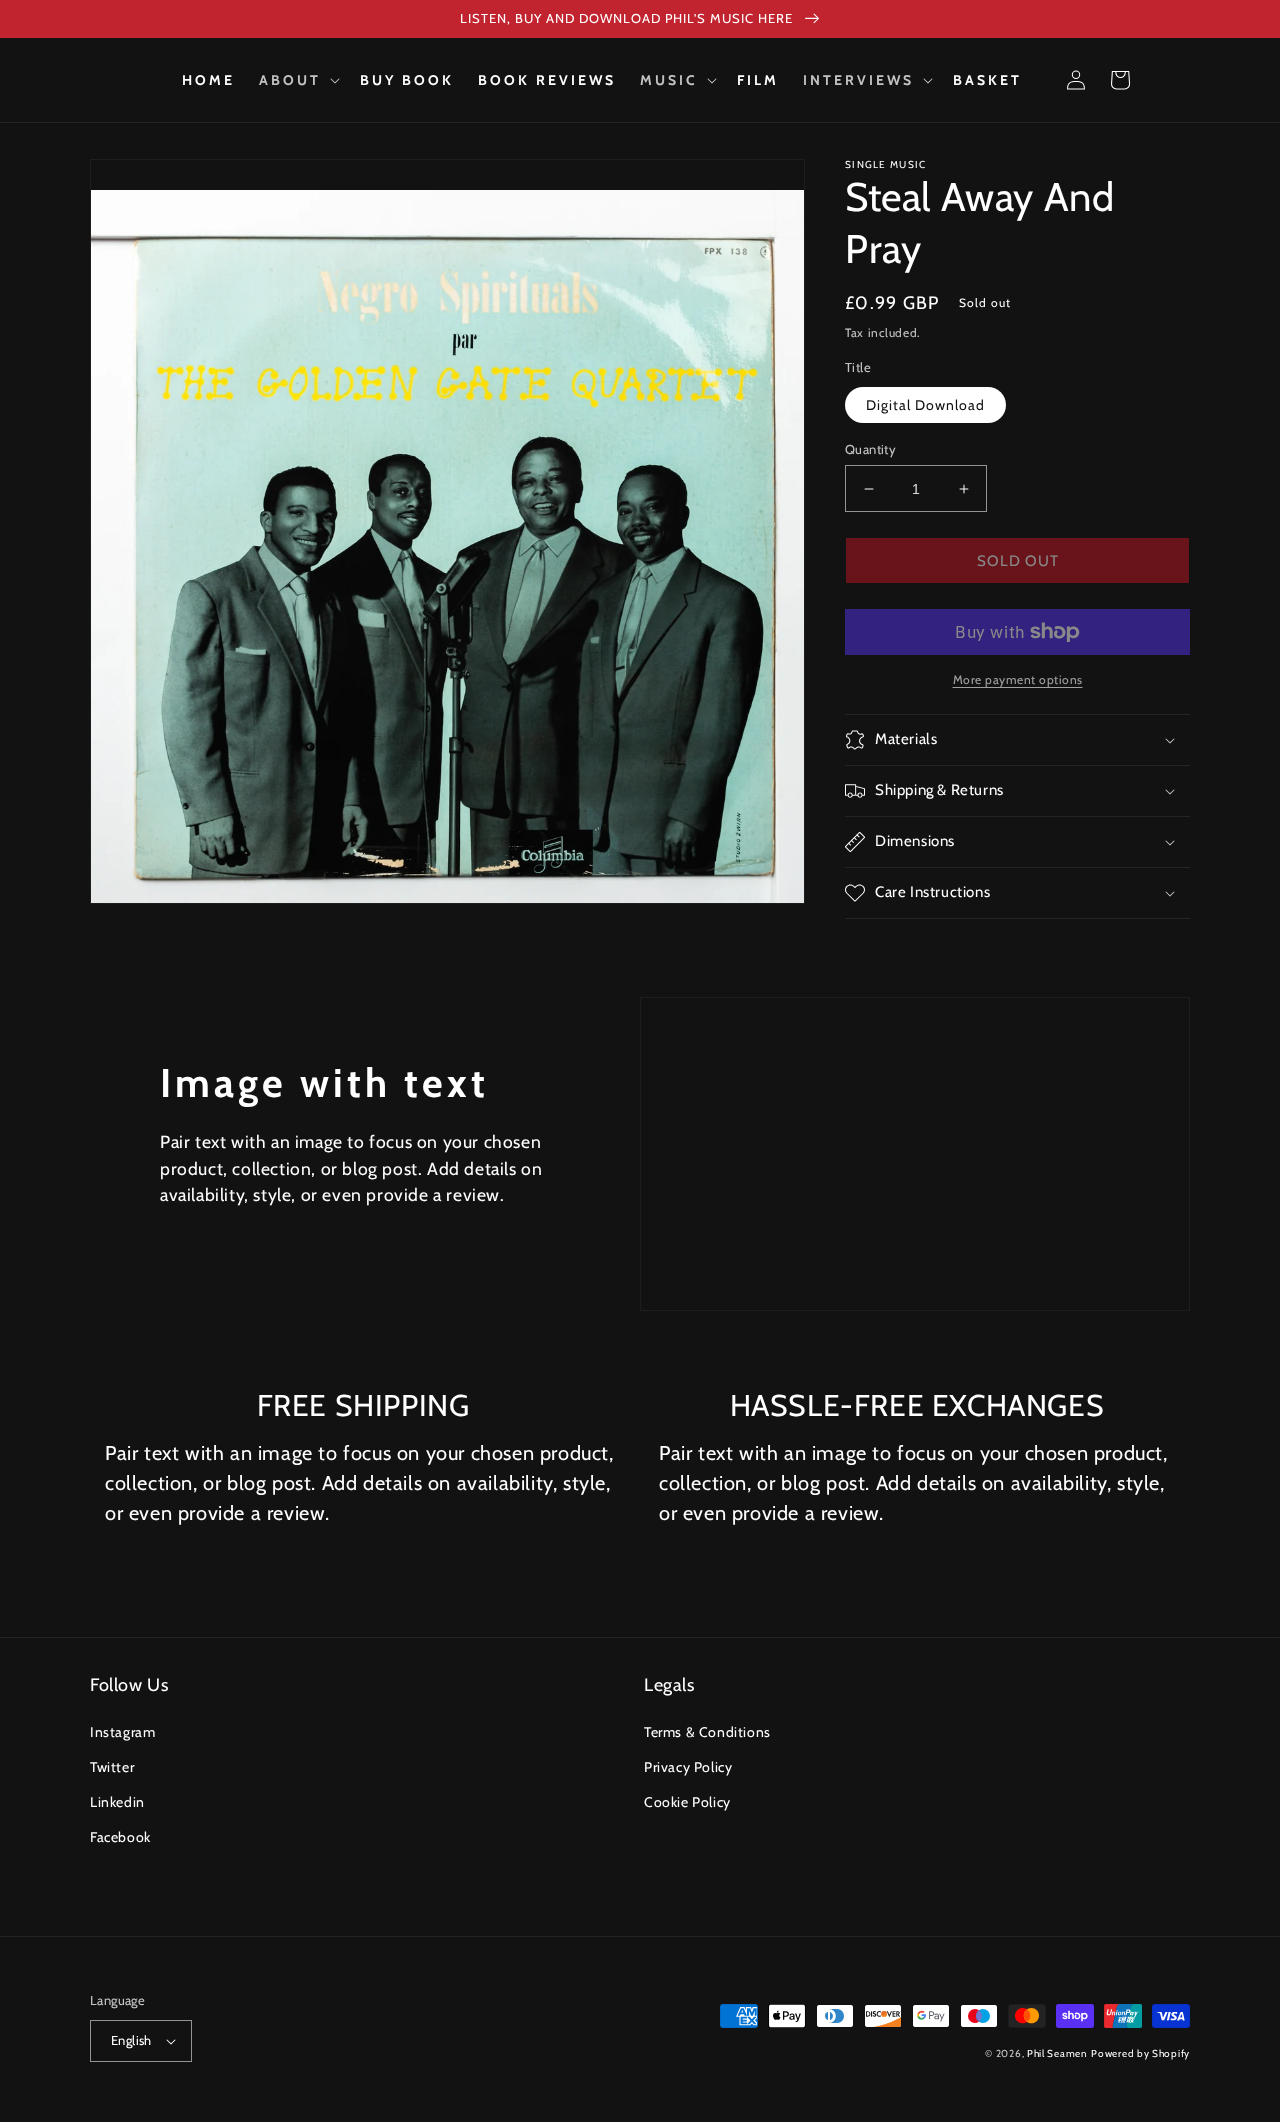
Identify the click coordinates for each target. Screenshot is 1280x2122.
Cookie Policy (687, 1802)
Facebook (120, 1837)
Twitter (112, 1767)
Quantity (870, 449)
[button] (297, 80)
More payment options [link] (1018, 679)
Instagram (122, 1732)
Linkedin (117, 1802)
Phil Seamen (1057, 2053)
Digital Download (925, 405)
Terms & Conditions (707, 1732)
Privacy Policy (688, 1767)
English (131, 2040)
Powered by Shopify (1140, 2053)
